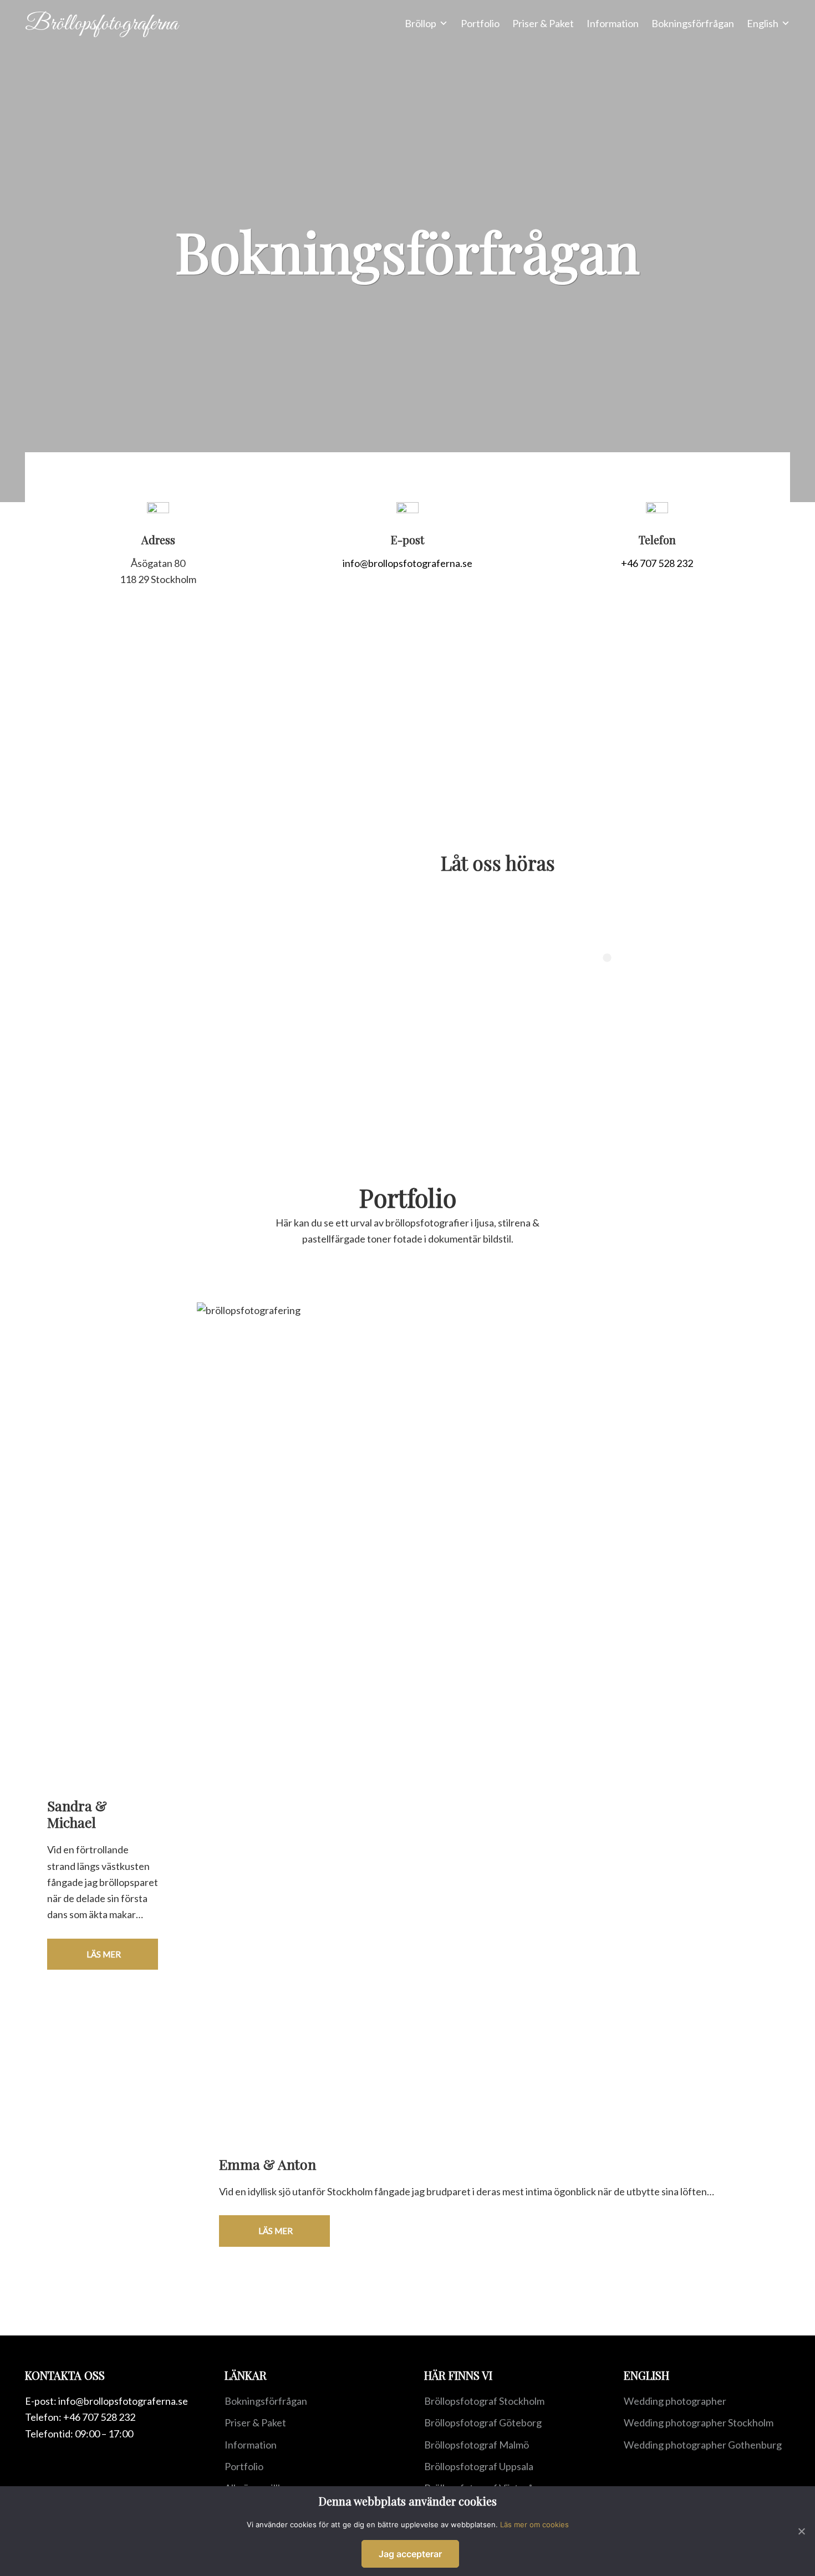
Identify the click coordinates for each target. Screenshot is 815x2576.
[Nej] (801, 2531)
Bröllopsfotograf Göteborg (483, 2422)
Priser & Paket (255, 2422)
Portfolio (244, 2466)
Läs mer (103, 1954)
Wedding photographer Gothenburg (703, 2445)
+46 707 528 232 (657, 563)
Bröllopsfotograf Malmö (477, 2445)
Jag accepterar (410, 2554)
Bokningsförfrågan (266, 2401)
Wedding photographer (675, 2401)
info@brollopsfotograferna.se (407, 563)
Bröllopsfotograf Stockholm (484, 2401)
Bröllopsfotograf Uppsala (479, 2466)
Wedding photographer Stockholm (699, 2422)
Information (251, 2445)
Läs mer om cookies (534, 2524)
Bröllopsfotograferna (101, 24)
